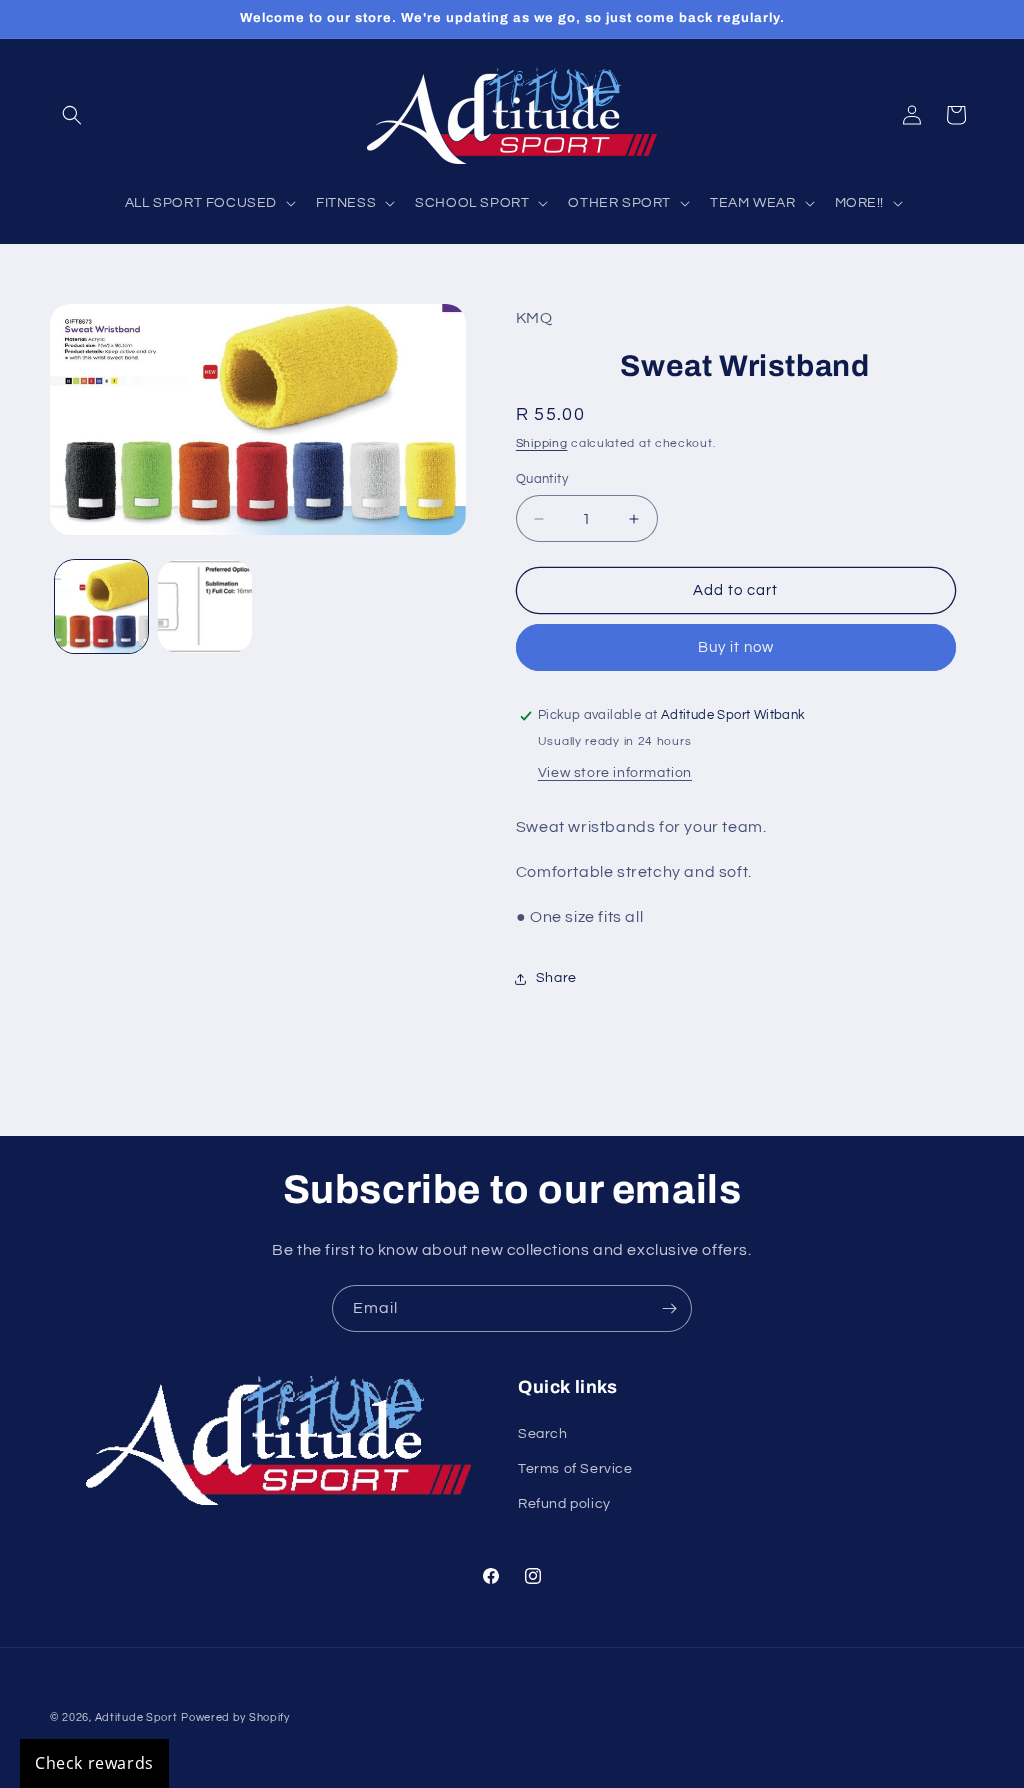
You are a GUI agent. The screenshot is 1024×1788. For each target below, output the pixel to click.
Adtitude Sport (136, 1717)
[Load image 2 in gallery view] (204, 606)
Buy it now (736, 647)
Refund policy (564, 1504)
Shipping (542, 443)
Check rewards (94, 1763)
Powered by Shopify (235, 1717)
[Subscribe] (669, 1308)
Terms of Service (575, 1469)
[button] (72, 115)
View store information (615, 773)
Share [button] (556, 978)
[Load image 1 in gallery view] (101, 606)
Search (543, 1434)
